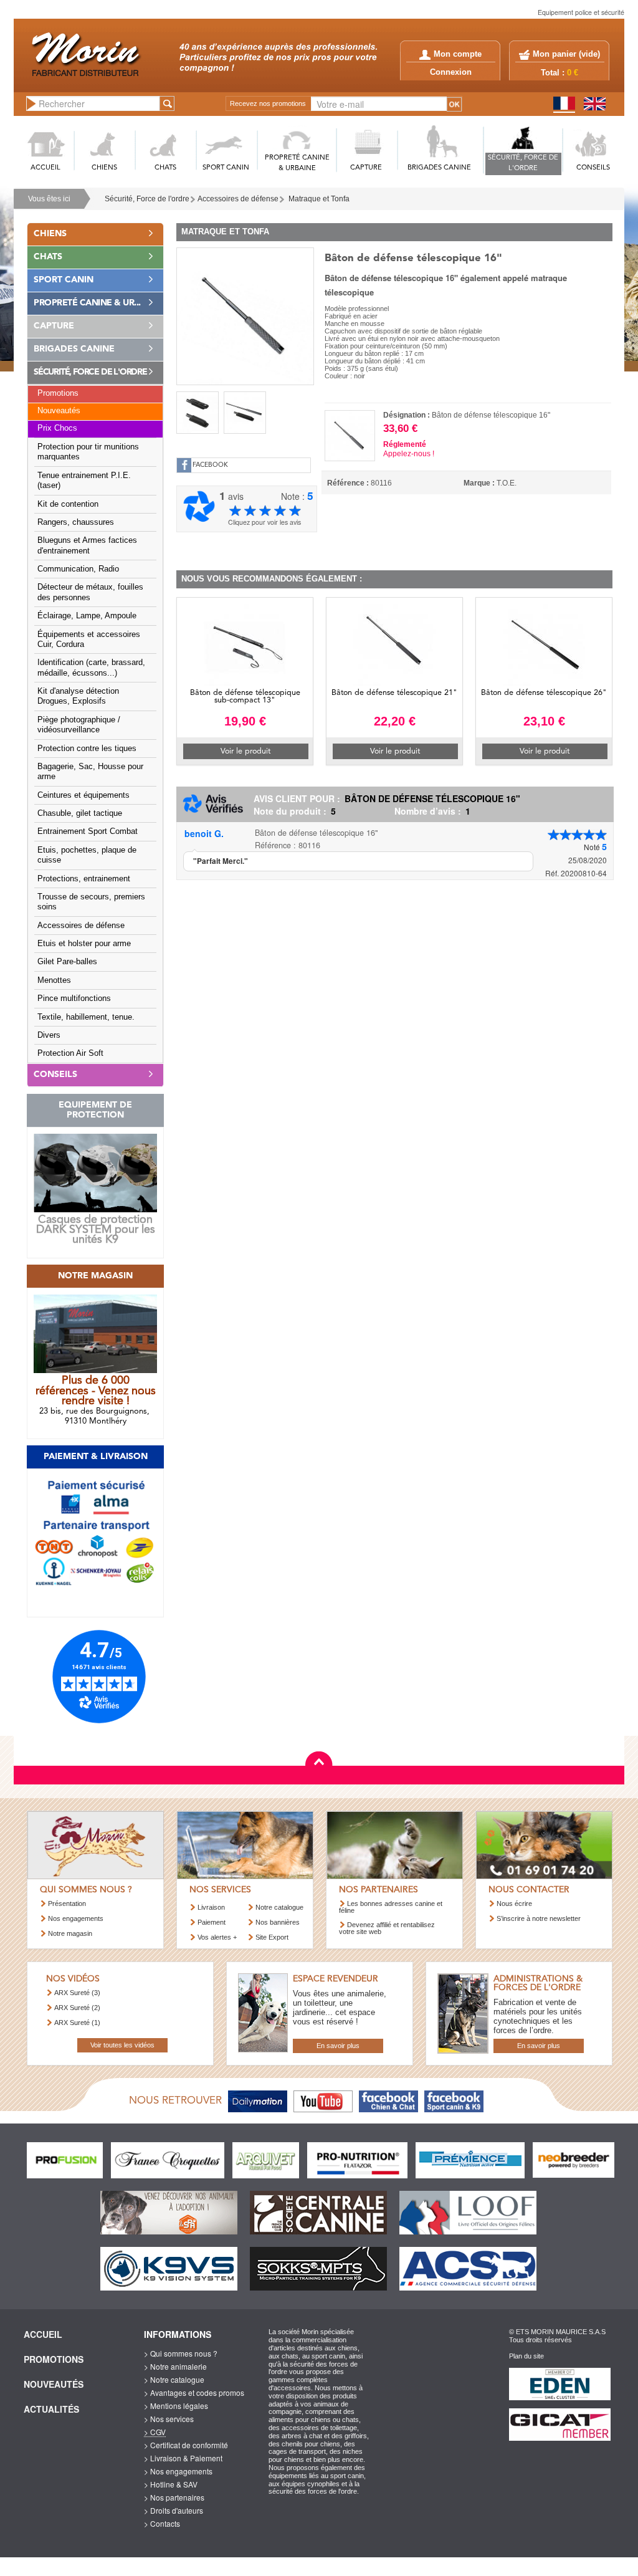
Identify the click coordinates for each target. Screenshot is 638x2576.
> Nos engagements (178, 2471)
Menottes (54, 980)
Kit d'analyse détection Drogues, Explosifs (78, 696)
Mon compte (458, 54)
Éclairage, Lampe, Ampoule (87, 616)
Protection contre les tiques (87, 749)
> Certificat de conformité (186, 2445)
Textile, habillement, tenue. (86, 1017)
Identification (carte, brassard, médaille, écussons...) (91, 668)
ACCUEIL (45, 168)
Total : (559, 73)
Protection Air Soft (70, 1053)
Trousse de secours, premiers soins (91, 902)
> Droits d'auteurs (174, 2510)
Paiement (212, 1922)
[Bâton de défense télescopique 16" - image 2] (198, 413)
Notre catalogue (279, 1907)
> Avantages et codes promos (194, 2392)
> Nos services (169, 2419)
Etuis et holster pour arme (84, 944)
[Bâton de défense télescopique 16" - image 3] (245, 413)
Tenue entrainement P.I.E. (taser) (84, 481)
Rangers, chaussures (76, 522)
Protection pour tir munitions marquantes (88, 452)
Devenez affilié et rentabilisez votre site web (387, 1928)
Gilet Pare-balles (67, 962)
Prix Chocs (57, 428)
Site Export (272, 1937)
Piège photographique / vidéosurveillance (79, 725)
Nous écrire (514, 1903)
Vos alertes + (217, 1937)
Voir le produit (245, 751)
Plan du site (526, 2356)
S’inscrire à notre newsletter (539, 1918)
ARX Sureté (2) (77, 2008)
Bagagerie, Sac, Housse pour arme (90, 772)
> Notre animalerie (175, 2366)
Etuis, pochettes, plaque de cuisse (87, 855)
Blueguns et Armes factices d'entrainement (87, 545)
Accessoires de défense (238, 199)
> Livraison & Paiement (183, 2458)
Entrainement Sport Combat (88, 831)
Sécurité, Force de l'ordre (147, 199)
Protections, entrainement (84, 879)
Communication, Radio (78, 569)
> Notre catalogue (174, 2379)
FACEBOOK (210, 465)
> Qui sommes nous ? (181, 2353)
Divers (49, 1035)
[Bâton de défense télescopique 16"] (245, 315)
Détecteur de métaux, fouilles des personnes (90, 592)
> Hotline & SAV (171, 2484)
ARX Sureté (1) (77, 2023)
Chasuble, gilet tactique (80, 813)
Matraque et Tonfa (319, 199)
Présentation (67, 1903)
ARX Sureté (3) (77, 1993)
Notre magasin (70, 1933)
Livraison (211, 1907)
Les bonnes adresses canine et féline (391, 1907)
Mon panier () (566, 54)
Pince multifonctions (74, 998)
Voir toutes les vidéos (122, 2045)
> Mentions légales (176, 2406)
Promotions (58, 393)
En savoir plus (338, 2046)
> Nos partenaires (174, 2497)
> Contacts (162, 2523)
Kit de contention (68, 504)
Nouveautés (59, 411)
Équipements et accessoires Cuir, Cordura (89, 639)
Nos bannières (278, 1922)
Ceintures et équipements (83, 795)
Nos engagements (76, 1918)
